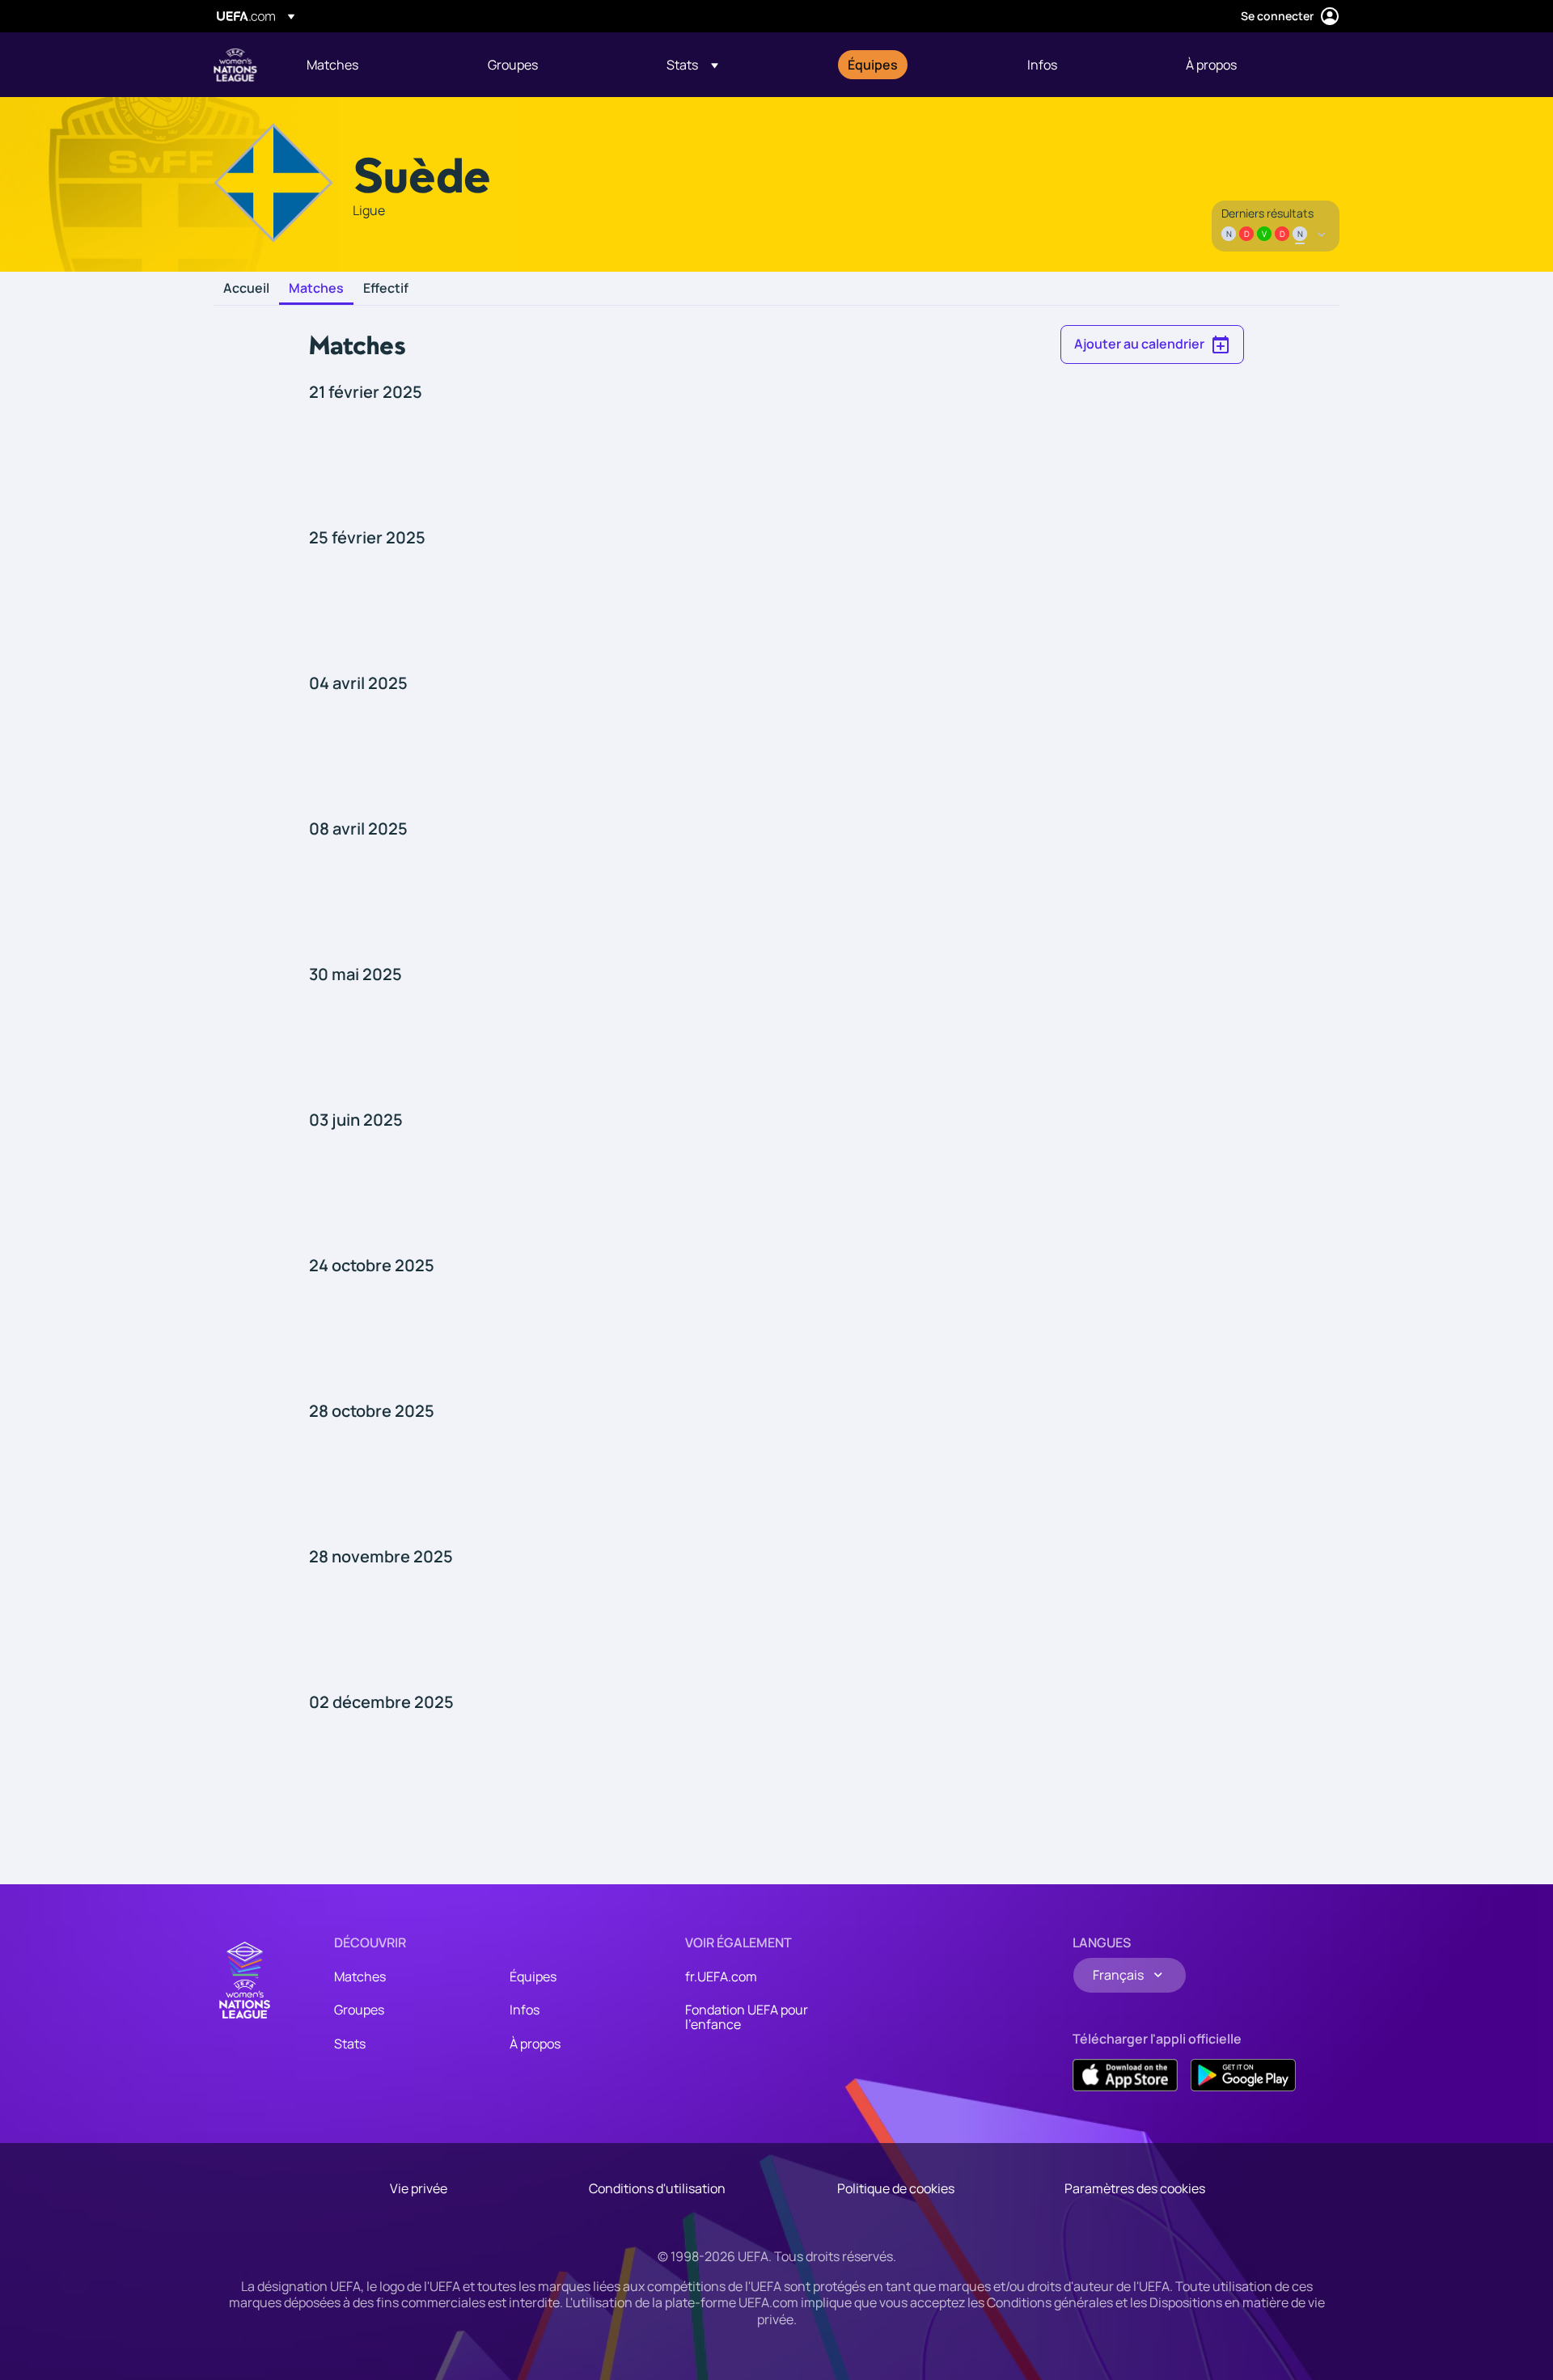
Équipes (533, 1976)
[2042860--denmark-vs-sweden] (776, 460)
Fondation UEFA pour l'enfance (747, 2017)
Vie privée (419, 2188)
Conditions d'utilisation (657, 2188)
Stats (350, 2044)
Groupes (359, 2010)
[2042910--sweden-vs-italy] (776, 751)
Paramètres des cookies (1135, 2188)
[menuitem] (377, 65)
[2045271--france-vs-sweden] (776, 1625)
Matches (316, 289)
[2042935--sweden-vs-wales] (776, 897)
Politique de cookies (896, 2188)
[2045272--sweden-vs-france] (776, 1770)
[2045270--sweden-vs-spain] (776, 1479)
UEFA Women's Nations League (235, 65)
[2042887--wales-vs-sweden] (776, 606)
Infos (525, 2010)
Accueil (246, 289)
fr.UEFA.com (721, 1976)
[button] (692, 65)
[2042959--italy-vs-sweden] (776, 1042)
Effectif (386, 289)
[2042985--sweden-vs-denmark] (776, 1188)
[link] (332, 65)
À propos (535, 2044)
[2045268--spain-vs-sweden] (776, 1334)
